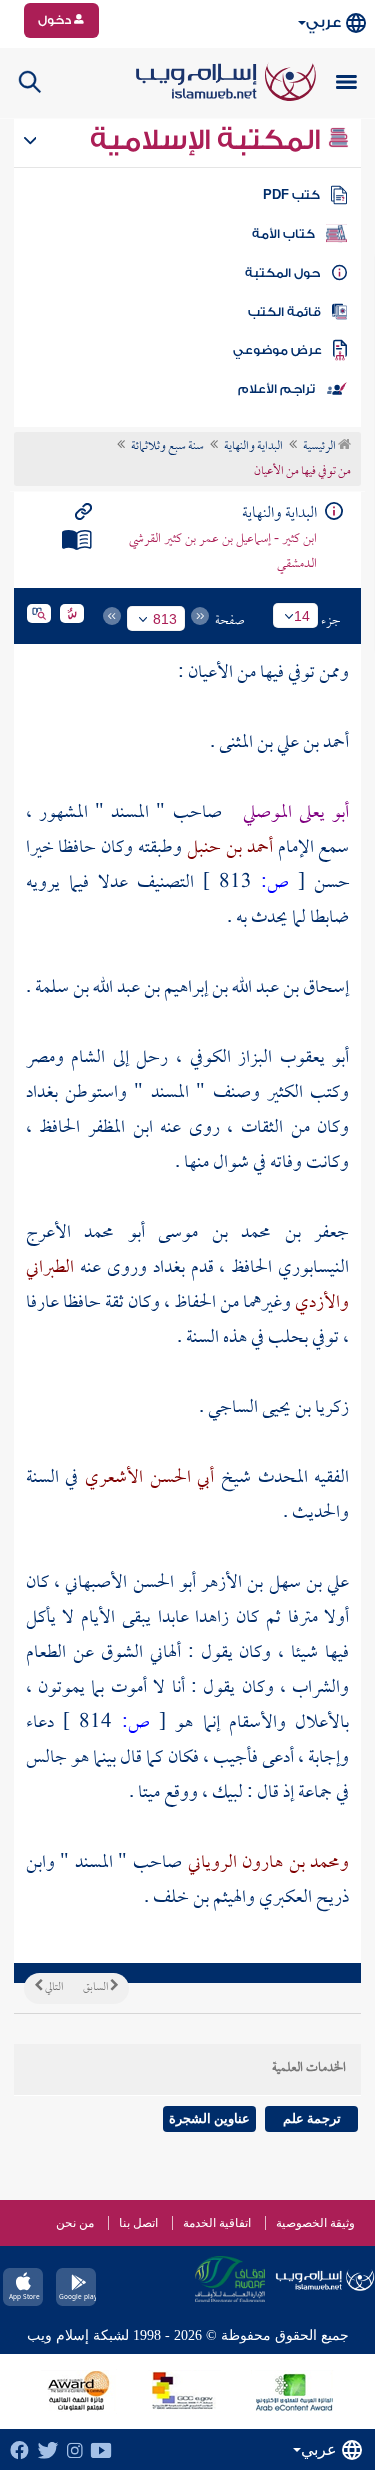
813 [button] (165, 619)
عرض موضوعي (277, 350)
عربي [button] (323, 22)
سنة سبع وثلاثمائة (167, 447)
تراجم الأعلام (276, 389)
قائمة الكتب (284, 312)
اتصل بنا (138, 2223)
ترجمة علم (312, 2118)
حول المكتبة (282, 273)
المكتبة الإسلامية (208, 140)
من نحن (75, 2223)
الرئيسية (320, 447)
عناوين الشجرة (209, 2118)
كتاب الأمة (283, 234)
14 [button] (302, 616)
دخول (56, 20)
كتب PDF (291, 195)
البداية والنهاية (253, 447)
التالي (53, 1988)
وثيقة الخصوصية (315, 2223)
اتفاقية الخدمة (217, 2223)
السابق (96, 1988)
